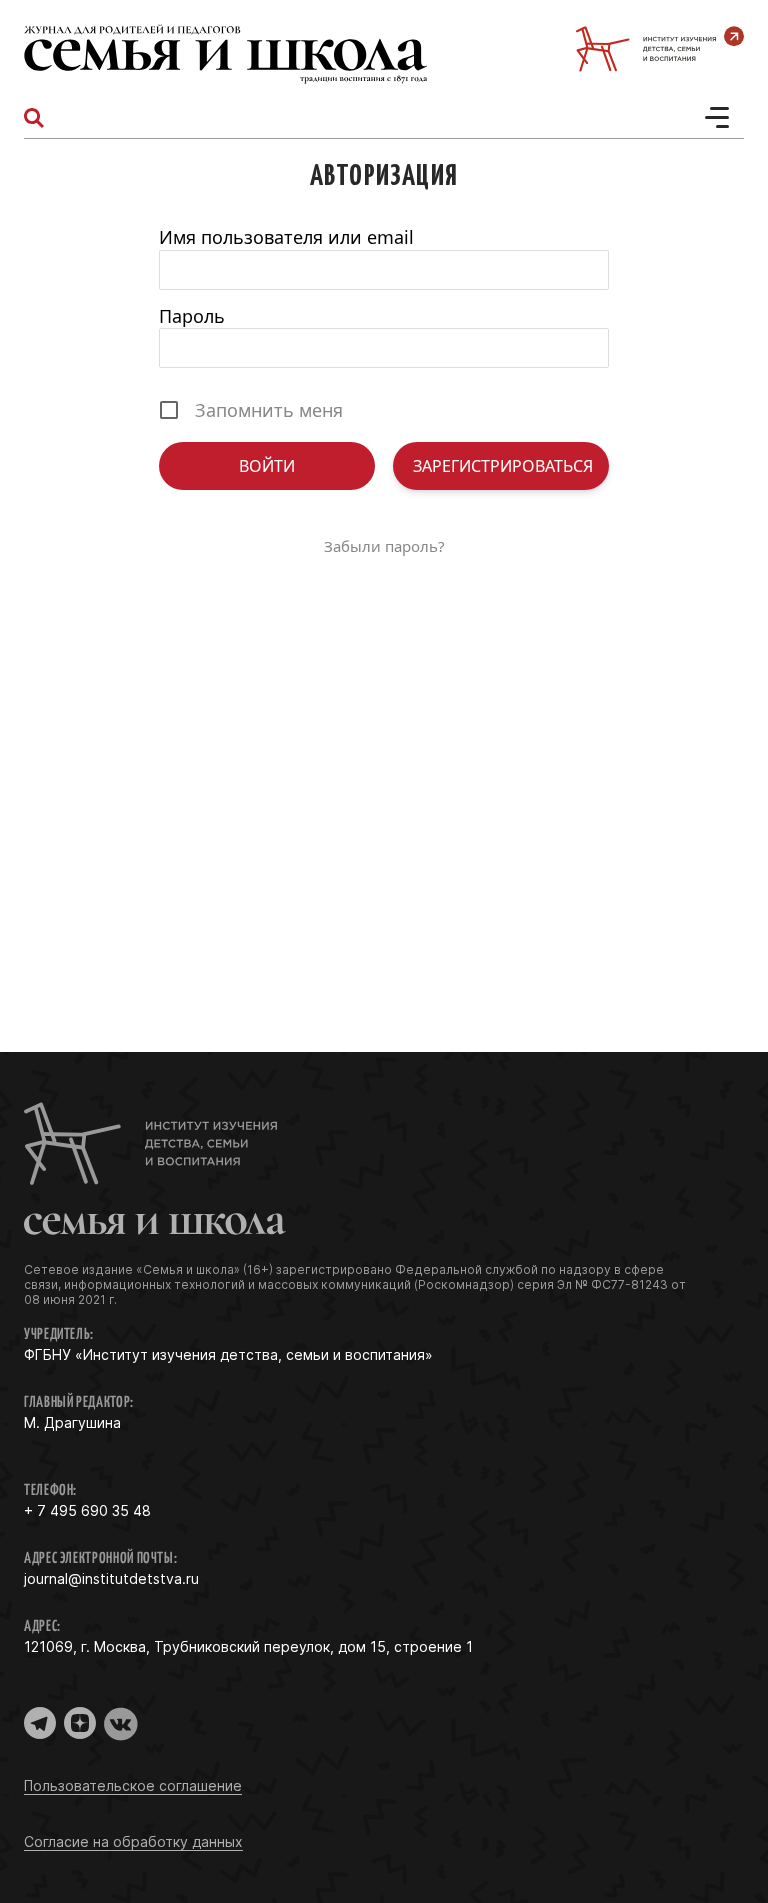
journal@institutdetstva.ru (111, 1578)
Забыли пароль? (384, 546)
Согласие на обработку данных (133, 1841)
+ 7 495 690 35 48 (87, 1510)
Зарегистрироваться (503, 466)
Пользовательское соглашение (133, 1785)
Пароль (192, 316)
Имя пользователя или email (286, 237)
